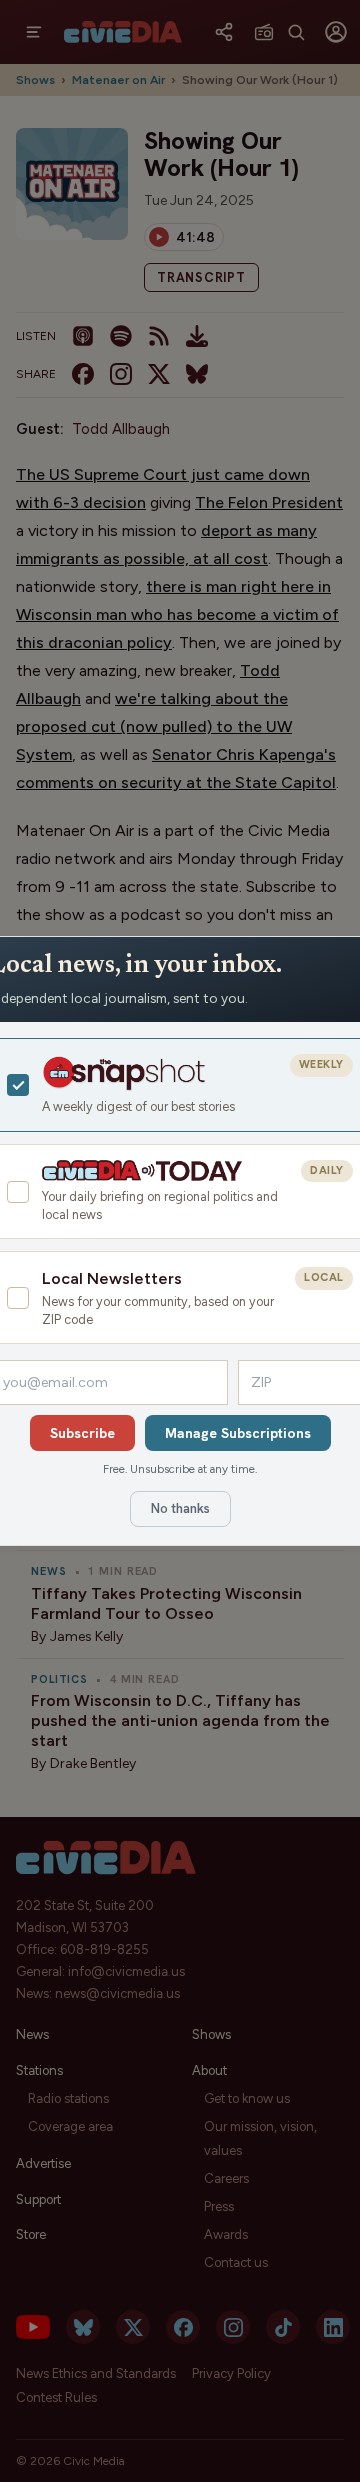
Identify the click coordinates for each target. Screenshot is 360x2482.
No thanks (180, 1508)
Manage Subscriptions (238, 1433)
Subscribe (82, 1433)
